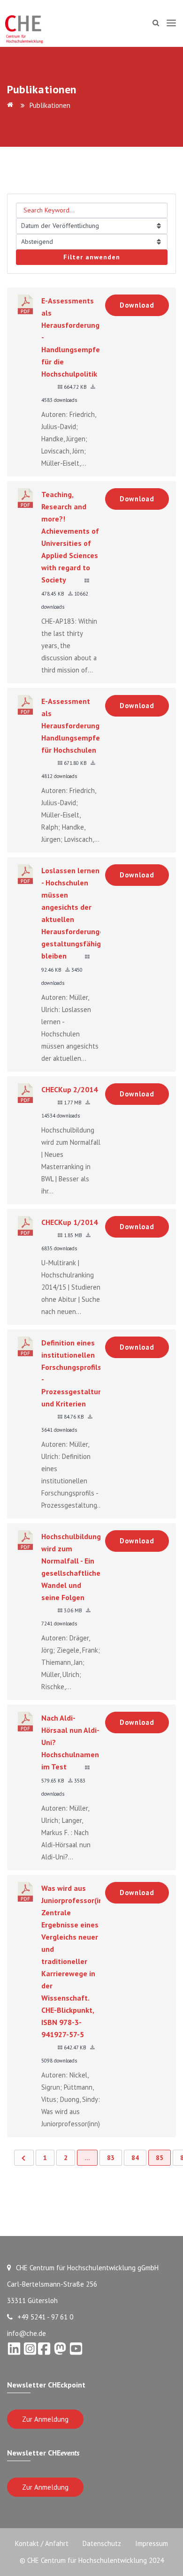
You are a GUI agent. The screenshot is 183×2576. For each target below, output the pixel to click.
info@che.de (27, 2333)
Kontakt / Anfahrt (42, 2543)
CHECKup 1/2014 (69, 1222)
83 (111, 2158)
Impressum (152, 2543)
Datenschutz (102, 2543)
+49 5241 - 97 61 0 (45, 2317)
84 (135, 2158)
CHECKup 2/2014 (69, 1089)
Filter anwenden (92, 257)
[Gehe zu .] (12, 105)
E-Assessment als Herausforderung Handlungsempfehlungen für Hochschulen (84, 725)
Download (137, 305)
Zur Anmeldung (45, 2419)
